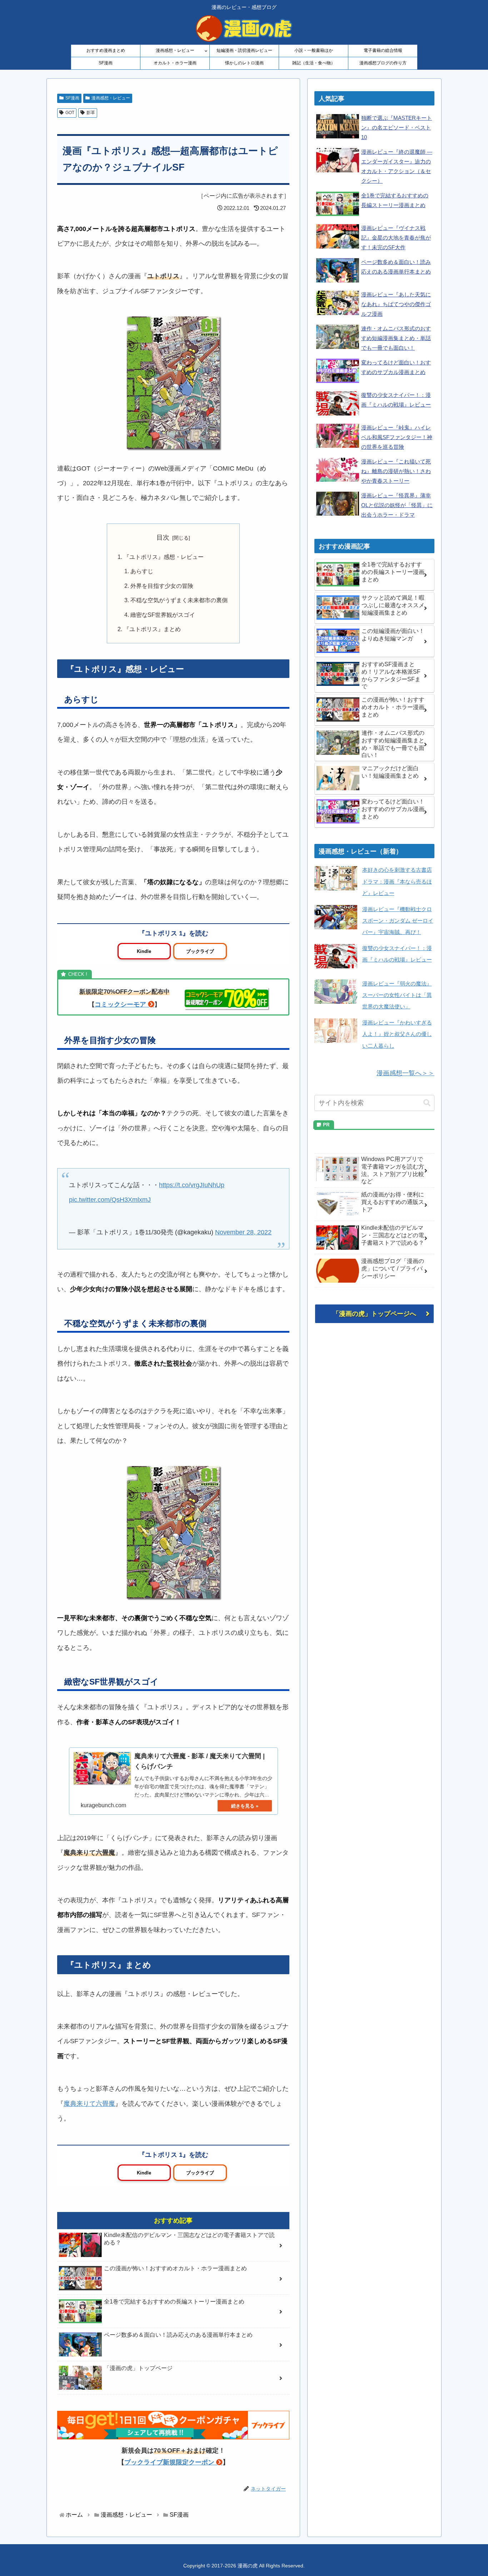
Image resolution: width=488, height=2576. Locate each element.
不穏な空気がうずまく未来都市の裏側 (179, 600)
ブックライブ (200, 951)
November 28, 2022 (243, 1232)
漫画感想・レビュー (111, 98)
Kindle (144, 951)
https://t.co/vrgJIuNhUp (192, 1185)
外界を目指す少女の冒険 (162, 586)
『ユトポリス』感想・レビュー (164, 557)
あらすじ (142, 571)
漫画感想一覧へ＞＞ (405, 1073)
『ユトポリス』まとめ (152, 629)
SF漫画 (72, 98)
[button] (427, 1103)
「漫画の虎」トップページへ (374, 1314)
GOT (70, 113)
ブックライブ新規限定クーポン (169, 2462)
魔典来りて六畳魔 (89, 2104)
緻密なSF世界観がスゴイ (163, 615)
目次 (163, 537)
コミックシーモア (120, 1004)
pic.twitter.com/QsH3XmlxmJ (110, 1200)
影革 (91, 113)
